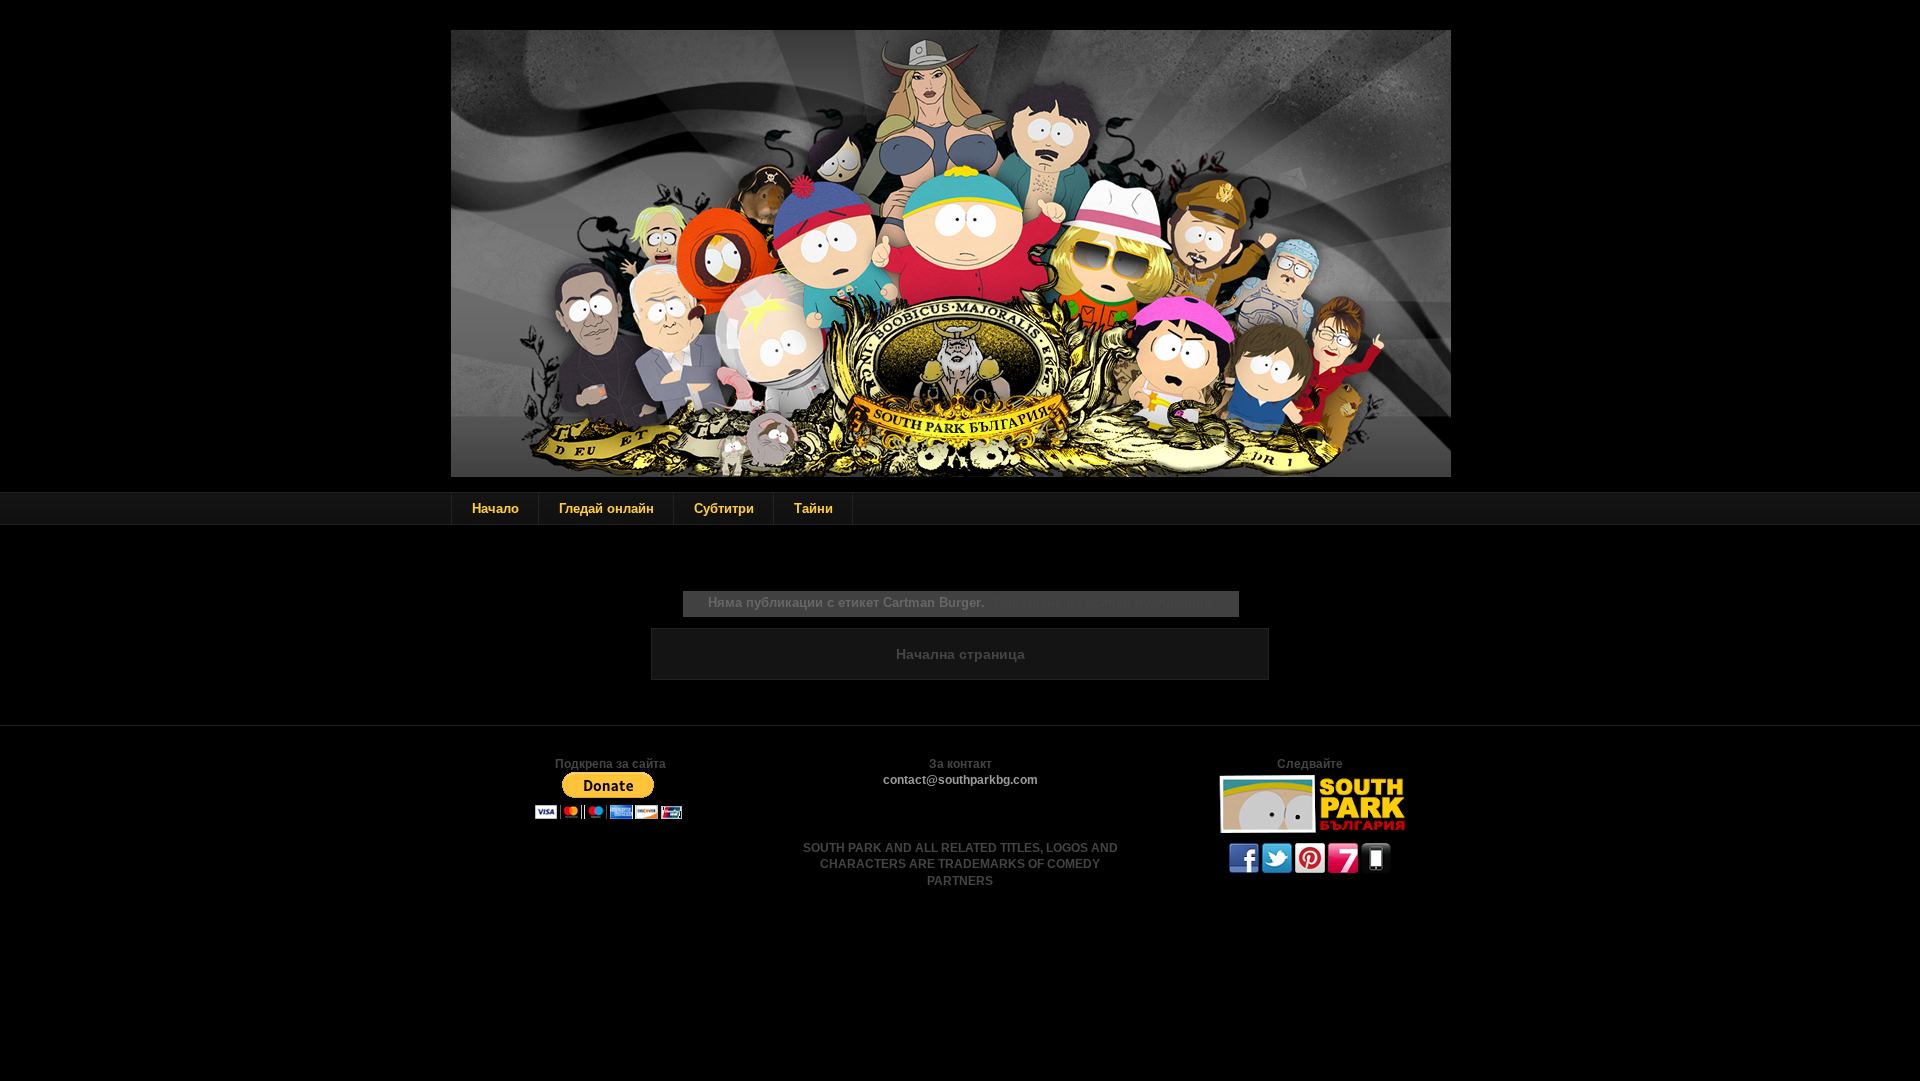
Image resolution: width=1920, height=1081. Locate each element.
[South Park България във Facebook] (1244, 869)
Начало (495, 508)
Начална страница (960, 654)
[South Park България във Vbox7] (1343, 869)
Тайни (813, 508)
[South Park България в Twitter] (1277, 869)
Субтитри (724, 508)
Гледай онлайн (606, 508)
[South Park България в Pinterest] (1310, 869)
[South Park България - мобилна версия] (1376, 869)
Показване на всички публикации (1103, 602)
